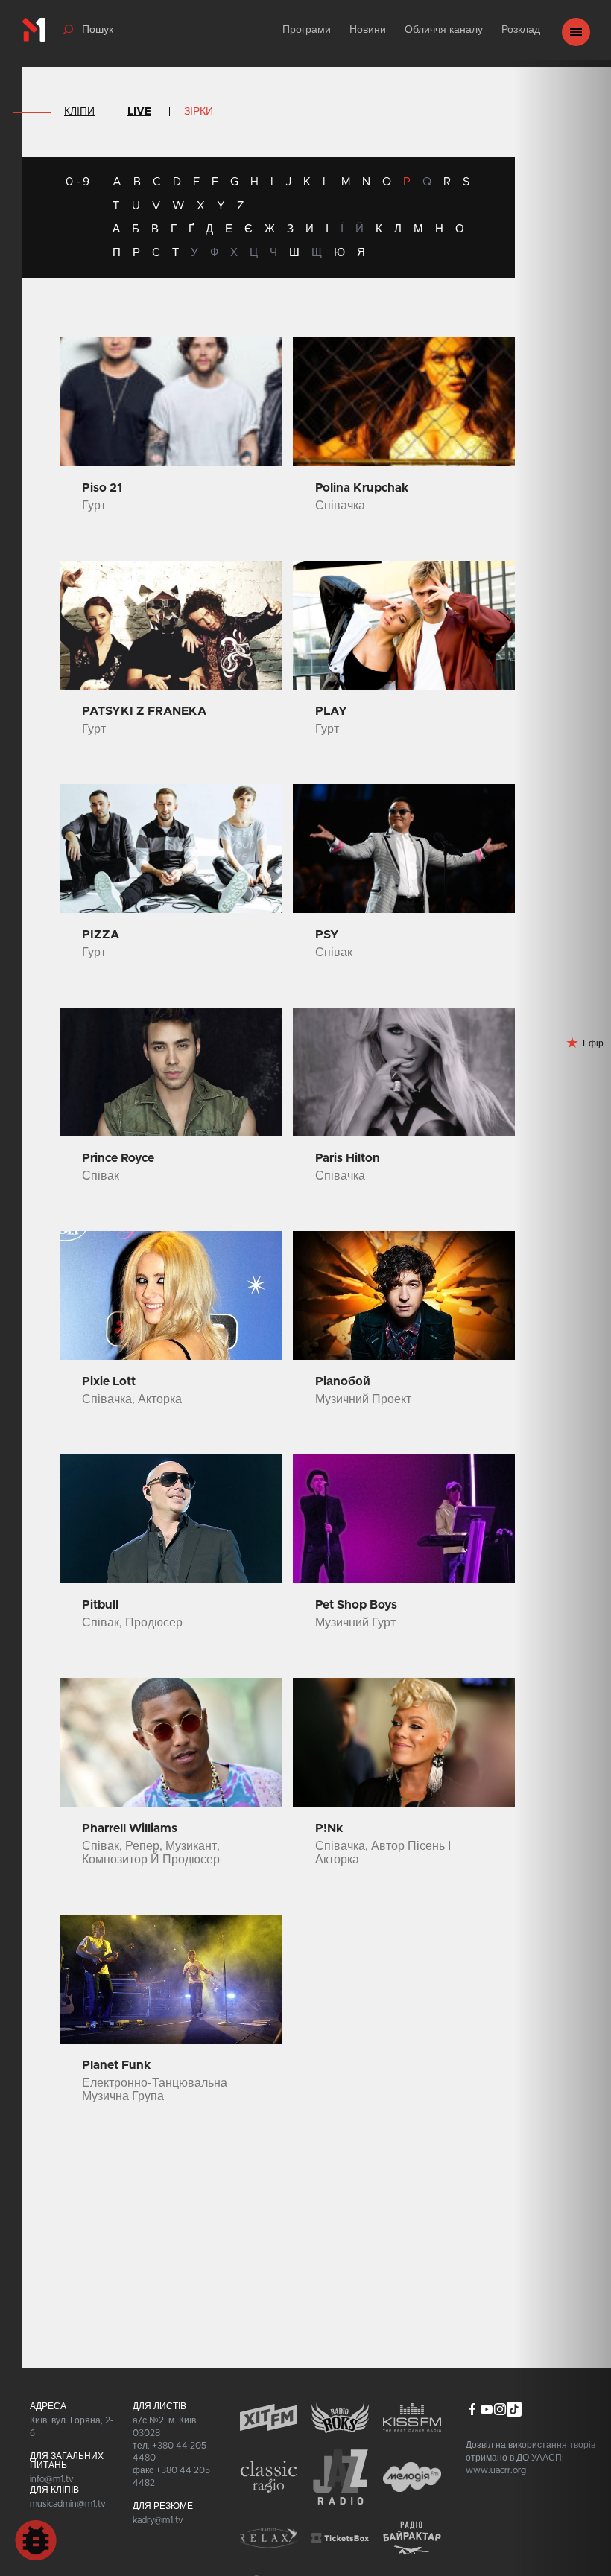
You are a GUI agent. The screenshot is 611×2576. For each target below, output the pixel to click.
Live (139, 112)
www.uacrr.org (496, 2470)
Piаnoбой (343, 1381)
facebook (472, 2409)
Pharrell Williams (130, 1828)
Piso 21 (102, 488)
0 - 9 (77, 182)
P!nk (329, 1828)
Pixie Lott (109, 1381)
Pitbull (100, 1605)
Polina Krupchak (362, 488)
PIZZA (101, 935)
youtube (486, 2409)
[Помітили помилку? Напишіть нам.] (36, 2540)
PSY (327, 935)
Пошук (98, 30)
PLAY (331, 711)
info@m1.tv (52, 2479)
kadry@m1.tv (158, 2520)
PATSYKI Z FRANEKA (144, 711)
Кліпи (79, 112)
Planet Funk (116, 2065)
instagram (500, 2409)
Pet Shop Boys (356, 1605)
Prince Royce (118, 1158)
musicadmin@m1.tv (68, 2504)
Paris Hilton (348, 1158)
